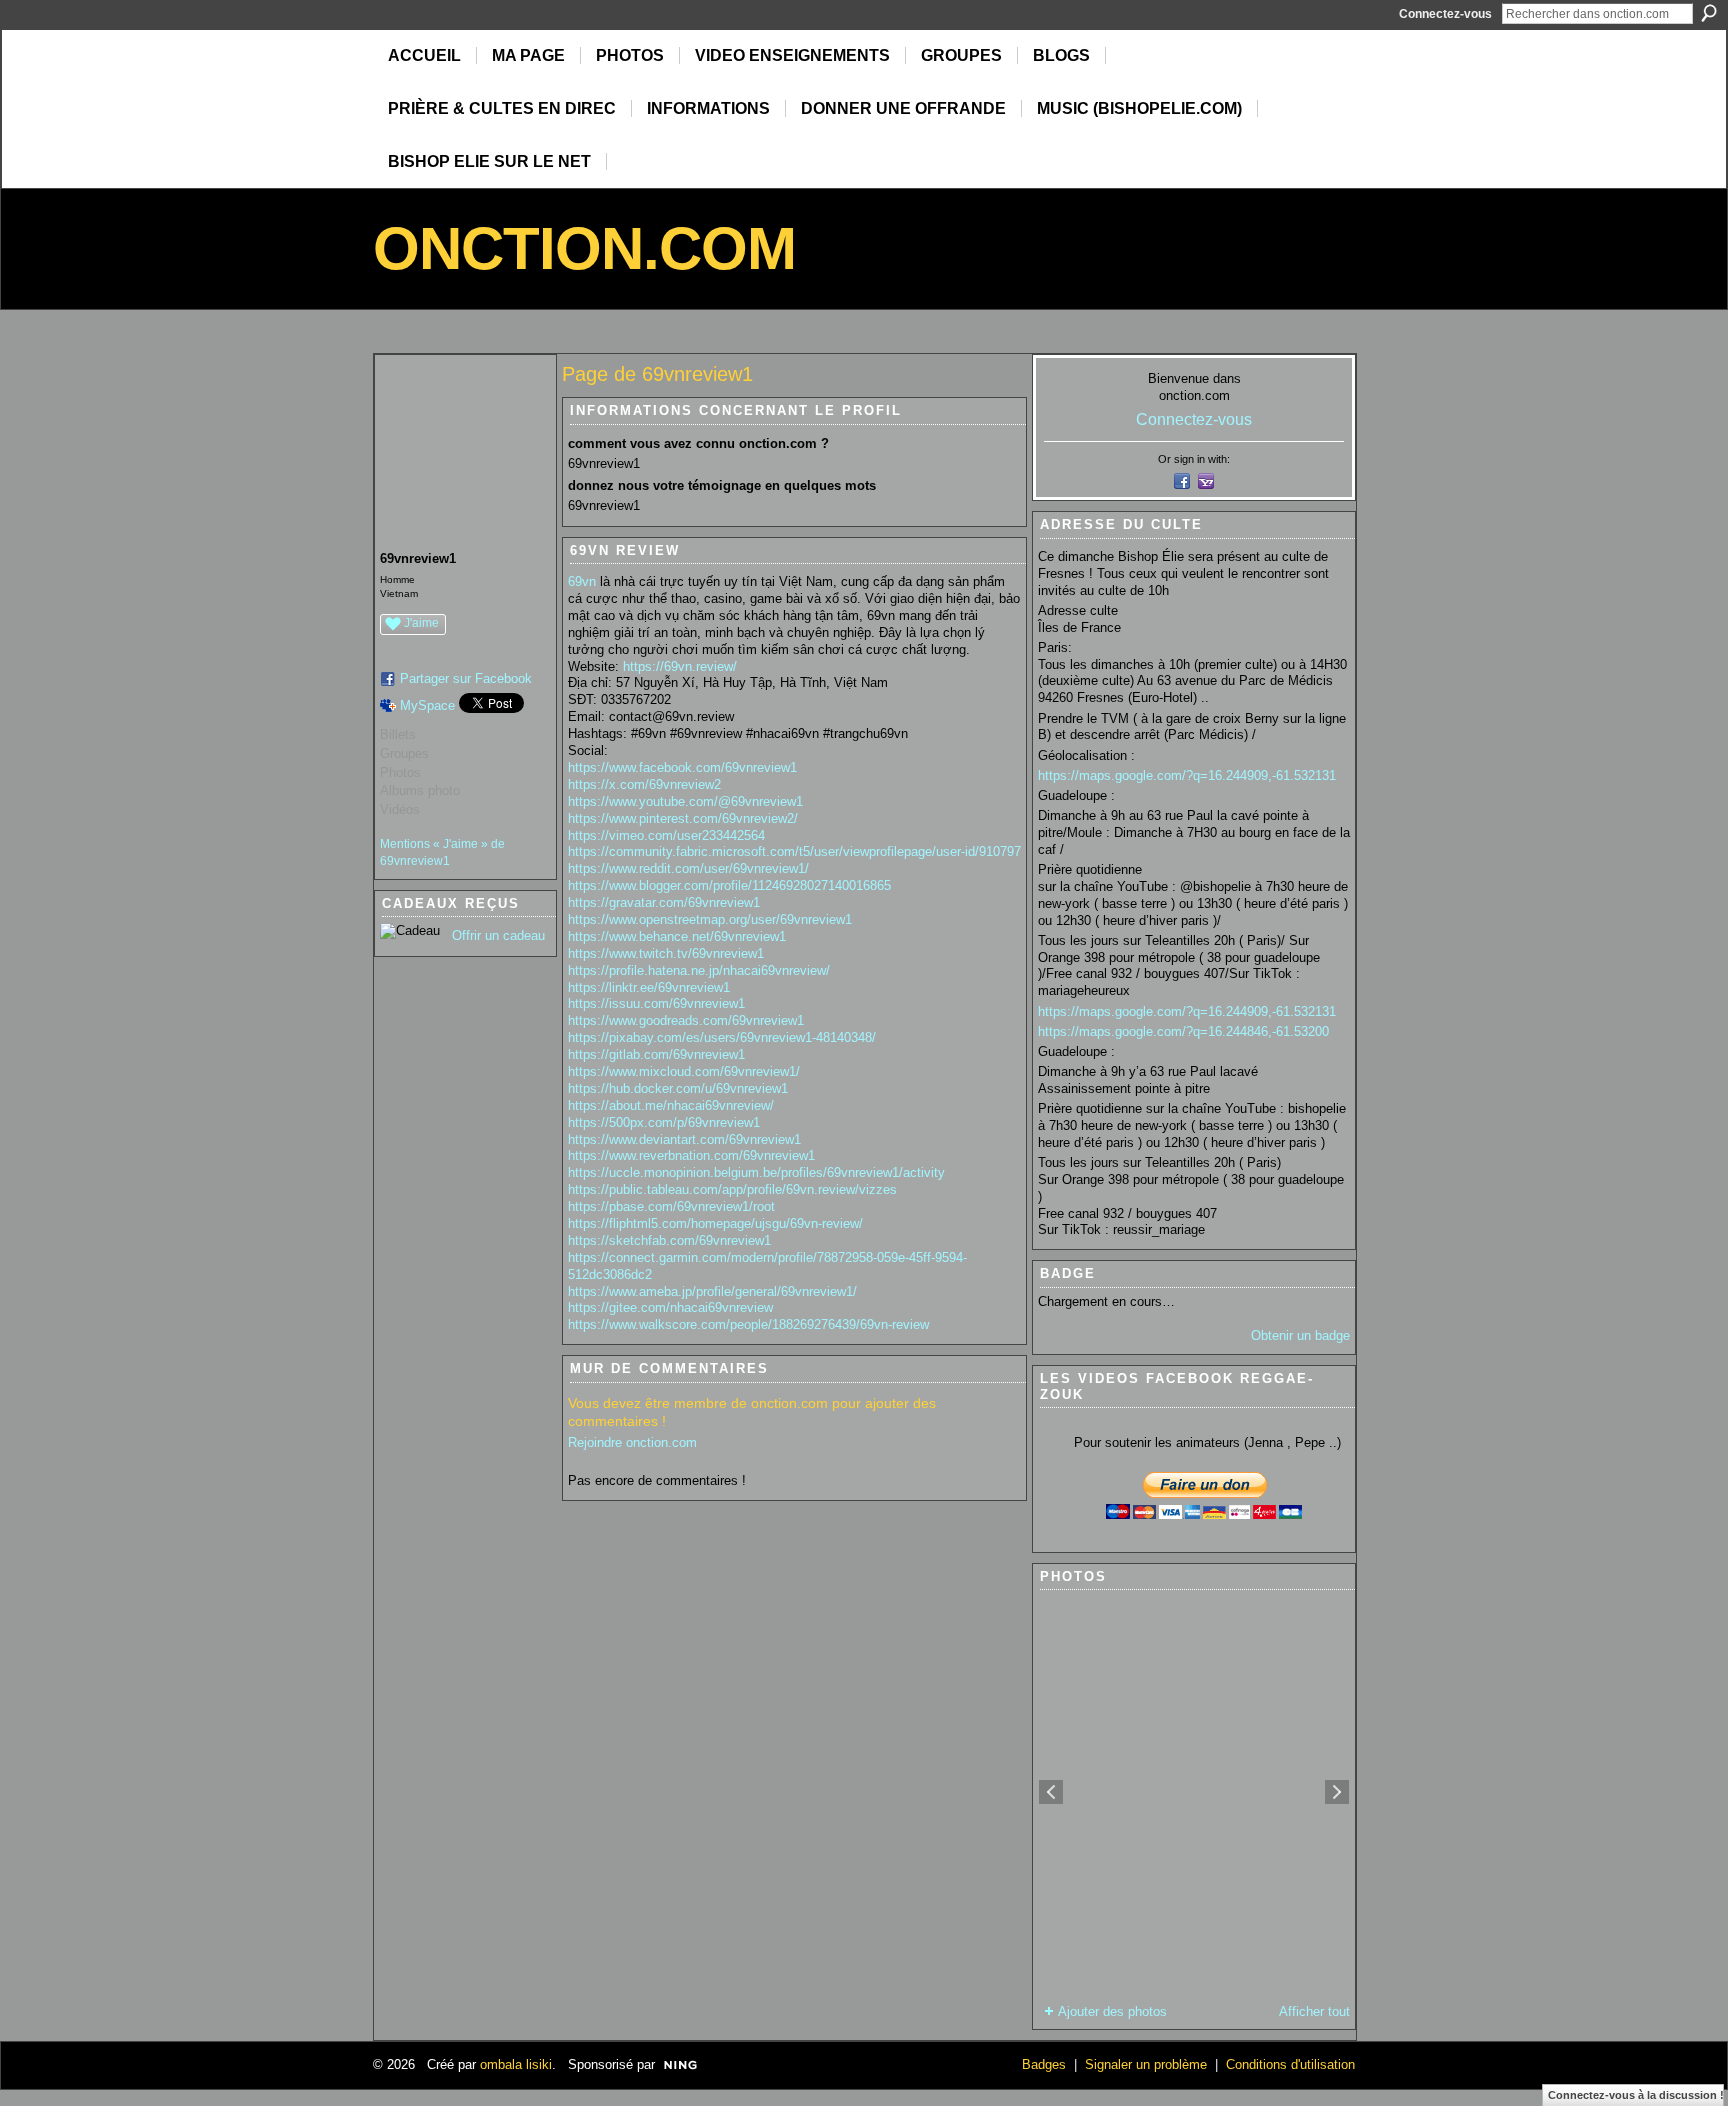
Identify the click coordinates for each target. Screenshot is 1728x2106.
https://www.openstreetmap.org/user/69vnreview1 (710, 919)
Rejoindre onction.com (632, 1442)
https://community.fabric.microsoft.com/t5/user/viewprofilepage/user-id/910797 (794, 851)
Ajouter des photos (1112, 2011)
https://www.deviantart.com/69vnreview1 (684, 1139)
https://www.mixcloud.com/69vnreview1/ (684, 1071)
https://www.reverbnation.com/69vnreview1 (691, 1155)
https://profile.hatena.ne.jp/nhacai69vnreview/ (699, 970)
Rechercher (1709, 13)
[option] (1194, 1792)
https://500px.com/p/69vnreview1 (664, 1122)
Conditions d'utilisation (1290, 2064)
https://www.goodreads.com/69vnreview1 (686, 1020)
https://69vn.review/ (680, 666)
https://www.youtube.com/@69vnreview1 (685, 801)
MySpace (427, 705)
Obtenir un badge (1300, 1335)
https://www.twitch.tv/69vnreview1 (666, 953)
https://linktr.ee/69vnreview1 (649, 987)
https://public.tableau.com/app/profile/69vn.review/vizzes (732, 1189)
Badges (1044, 2064)
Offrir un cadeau (498, 935)
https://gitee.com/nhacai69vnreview (670, 1307)
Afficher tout (1314, 2011)
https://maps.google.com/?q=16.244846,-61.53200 (1183, 1031)
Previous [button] (1051, 1792)
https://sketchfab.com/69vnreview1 (669, 1240)
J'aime (421, 623)
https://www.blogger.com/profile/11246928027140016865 (729, 885)
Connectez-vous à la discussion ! (1636, 2095)
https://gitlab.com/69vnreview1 (656, 1054)
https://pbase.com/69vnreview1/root (671, 1206)
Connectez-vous (1445, 14)
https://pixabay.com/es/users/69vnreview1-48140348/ (722, 1037)
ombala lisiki (516, 2064)
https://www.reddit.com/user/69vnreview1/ (688, 868)
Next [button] (1337, 1792)
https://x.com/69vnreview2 (644, 784)
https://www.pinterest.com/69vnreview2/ (683, 818)
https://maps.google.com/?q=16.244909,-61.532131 (1187, 775)
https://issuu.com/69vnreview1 (656, 1003)
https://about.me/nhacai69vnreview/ (671, 1105)
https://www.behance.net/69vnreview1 (677, 936)
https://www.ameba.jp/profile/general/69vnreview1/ (712, 1291)
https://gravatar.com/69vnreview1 (664, 902)
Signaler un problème (1146, 2064)
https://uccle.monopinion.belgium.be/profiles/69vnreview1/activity (756, 1172)
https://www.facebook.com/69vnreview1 (682, 767)
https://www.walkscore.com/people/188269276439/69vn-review (748, 1324)
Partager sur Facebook (466, 678)
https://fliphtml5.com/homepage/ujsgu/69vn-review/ (715, 1223)
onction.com (584, 248)
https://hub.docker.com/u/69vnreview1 (678, 1088)
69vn (582, 581)
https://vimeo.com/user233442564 (666, 835)
